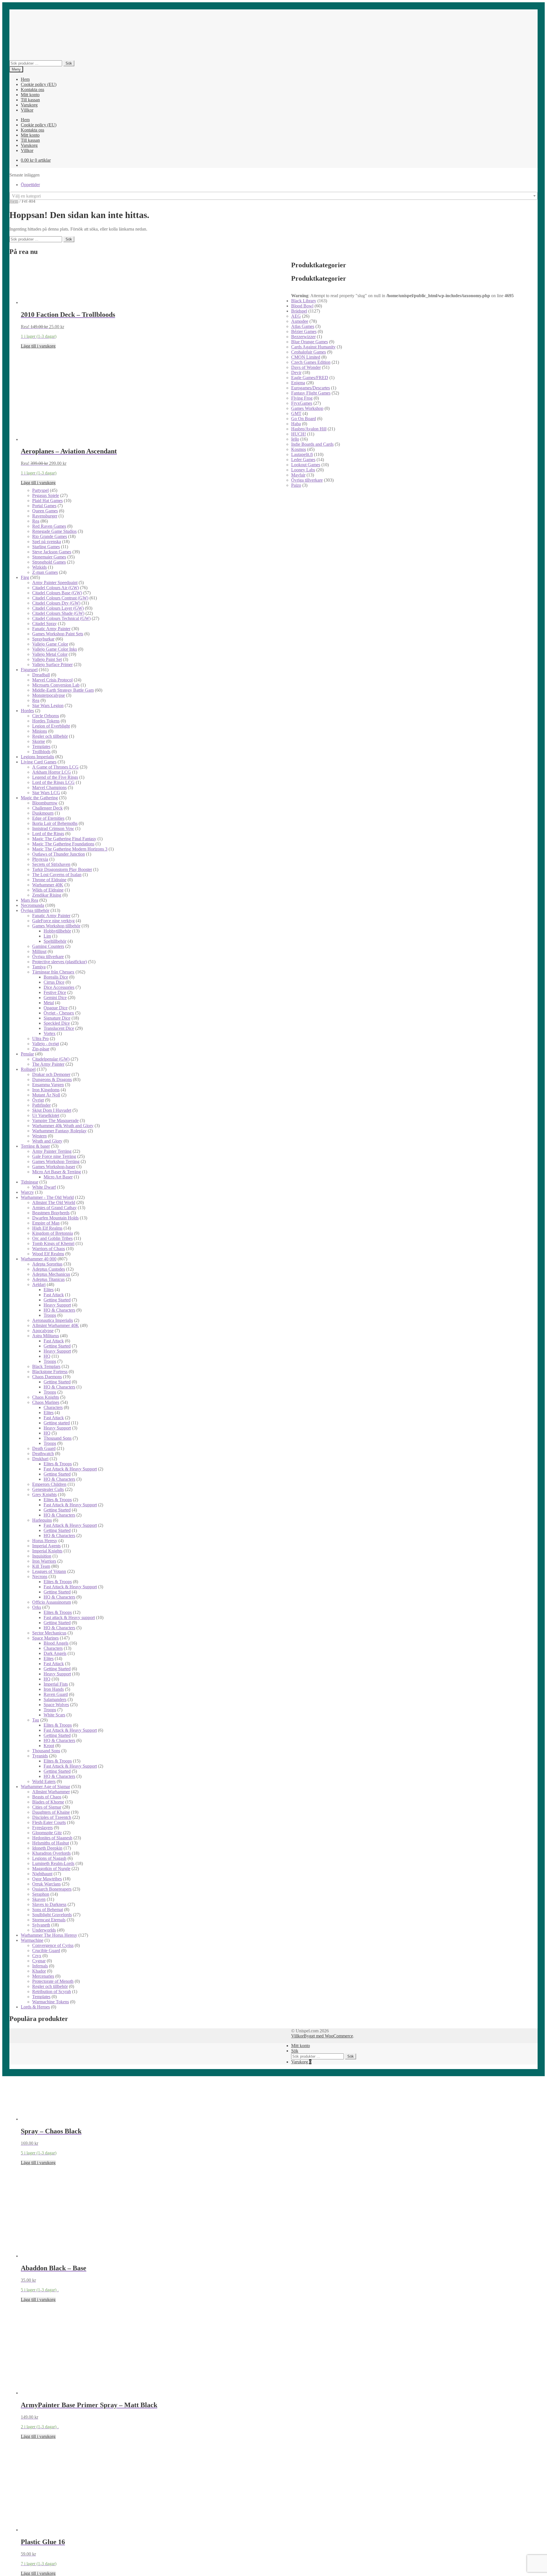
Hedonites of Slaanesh (52, 1838)
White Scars (54, 1715)
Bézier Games (304, 331)
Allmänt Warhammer (51, 1792)
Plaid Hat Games (47, 501)
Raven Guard (56, 1694)
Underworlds (44, 1930)
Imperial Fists (56, 1684)
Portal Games (44, 506)
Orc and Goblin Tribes (52, 1238)
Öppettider (30, 185)
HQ (47, 1356)
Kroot (49, 1746)
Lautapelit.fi (302, 454)
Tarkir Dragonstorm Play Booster (62, 869)
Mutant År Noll (46, 1095)
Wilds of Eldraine (48, 890)
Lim (47, 936)
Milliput (39, 951)
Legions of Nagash (49, 1858)
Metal (49, 1003)
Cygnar (39, 1961)
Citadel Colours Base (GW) (57, 593)
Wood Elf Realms (48, 1254)
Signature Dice (57, 1018)
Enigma (298, 383)
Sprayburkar (43, 639)
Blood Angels (56, 1643)
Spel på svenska (47, 542)
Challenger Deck (47, 808)
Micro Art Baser (58, 1177)
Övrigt (38, 1100)
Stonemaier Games (49, 557)
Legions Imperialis (37, 757)
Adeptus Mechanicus (51, 1274)
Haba (296, 424)
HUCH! (299, 434)
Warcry (27, 1192)
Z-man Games (45, 572)
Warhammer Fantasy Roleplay (59, 1131)
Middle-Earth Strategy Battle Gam (63, 690)
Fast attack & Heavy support (69, 1617)
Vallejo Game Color (50, 644)
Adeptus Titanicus (48, 1279)
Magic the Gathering (39, 798)
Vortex (50, 1033)
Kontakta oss (32, 90)
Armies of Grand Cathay (54, 1208)
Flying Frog (302, 398)
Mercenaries (43, 1976)
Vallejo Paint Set (47, 659)
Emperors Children (49, 1484)
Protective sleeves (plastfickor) (60, 962)
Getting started (57, 1423)
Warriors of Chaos (49, 1249)
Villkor (27, 110)
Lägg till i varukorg (38, 346)
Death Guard (44, 1448)
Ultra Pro (40, 1039)
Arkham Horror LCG (52, 772)
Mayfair (298, 475)
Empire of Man (46, 1223)
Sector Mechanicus (49, 1633)
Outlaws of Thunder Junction (59, 854)
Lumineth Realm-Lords (53, 1863)
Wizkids (39, 567)
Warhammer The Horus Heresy (49, 1935)
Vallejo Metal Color (50, 654)
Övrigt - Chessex (59, 1013)
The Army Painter (48, 1064)
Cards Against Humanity (313, 347)
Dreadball (41, 675)
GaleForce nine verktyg (53, 921)
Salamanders (55, 1699)
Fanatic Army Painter (51, 629)
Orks (37, 1607)
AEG (296, 316)
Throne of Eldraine (49, 880)
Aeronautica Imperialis (53, 1320)
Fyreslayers (42, 1828)
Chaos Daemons (47, 1377)
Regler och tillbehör (50, 736)
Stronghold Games (49, 562)
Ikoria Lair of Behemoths (55, 823)
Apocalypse (43, 1331)
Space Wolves (56, 1705)
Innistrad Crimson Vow (53, 828)
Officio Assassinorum (52, 1602)
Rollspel (28, 1069)
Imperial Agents (46, 1546)
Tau (36, 1720)
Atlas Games (303, 326)
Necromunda (32, 905)
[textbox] (273, 196)
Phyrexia (40, 859)
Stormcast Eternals (49, 1920)
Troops (50, 1315)
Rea (36, 521)
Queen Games (45, 511)
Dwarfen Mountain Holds (55, 1218)
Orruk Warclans (46, 1884)
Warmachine (32, 1940)
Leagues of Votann (49, 1571)
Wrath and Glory (47, 1141)
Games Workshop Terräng (56, 1161)
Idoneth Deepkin (47, 1848)
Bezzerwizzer (303, 337)
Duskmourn (43, 813)
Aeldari (39, 1284)
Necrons (40, 1576)
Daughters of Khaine (51, 1812)
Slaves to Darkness (49, 1904)
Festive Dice (55, 992)
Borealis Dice (56, 977)
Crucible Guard (46, 1951)
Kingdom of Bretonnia (53, 1233)
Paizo (296, 485)
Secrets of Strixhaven (51, 864)
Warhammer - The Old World (47, 1197)
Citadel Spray (44, 624)
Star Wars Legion (48, 705)
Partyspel (40, 490)
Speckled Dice (57, 1023)
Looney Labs (303, 470)
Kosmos (299, 449)
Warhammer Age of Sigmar (45, 1787)
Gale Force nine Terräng (54, 1156)
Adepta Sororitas (47, 1264)
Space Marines (45, 1638)
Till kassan (30, 100)
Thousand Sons (58, 1438)
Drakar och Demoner (51, 1074)
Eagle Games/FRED (310, 378)
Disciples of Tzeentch (52, 1817)
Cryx (37, 1956)
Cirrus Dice (54, 982)
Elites (49, 1290)
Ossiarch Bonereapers (52, 1889)
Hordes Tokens (46, 721)
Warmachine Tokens (51, 2002)
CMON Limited (306, 357)
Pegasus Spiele (46, 495)
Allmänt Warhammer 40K (56, 1325)
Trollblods (41, 752)
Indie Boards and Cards (312, 444)
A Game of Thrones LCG (55, 767)
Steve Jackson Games (52, 552)
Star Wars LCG (46, 793)
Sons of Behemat (48, 1910)
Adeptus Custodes (49, 1269)
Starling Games (46, 547)
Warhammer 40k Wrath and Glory (63, 1126)
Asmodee (300, 321)
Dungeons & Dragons (52, 1080)
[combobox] (273, 196)
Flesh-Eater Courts (49, 1822)
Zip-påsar (41, 1049)
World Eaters (44, 1781)
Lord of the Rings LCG (53, 782)
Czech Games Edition (311, 362)
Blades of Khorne (48, 1802)
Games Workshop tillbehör (56, 926)
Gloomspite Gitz (47, 1833)
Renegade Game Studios (54, 531)
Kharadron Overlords (51, 1853)
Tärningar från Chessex (53, 972)
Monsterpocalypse (49, 695)
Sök (69, 63)
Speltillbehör (55, 941)
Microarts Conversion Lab (56, 685)
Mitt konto (30, 95)
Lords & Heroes (35, 2007)
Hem (25, 79)
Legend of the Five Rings (55, 777)
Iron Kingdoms (46, 1090)
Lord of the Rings (48, 834)
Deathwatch (43, 1454)
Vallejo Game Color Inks (55, 649)
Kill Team (41, 1566)
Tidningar (29, 1182)
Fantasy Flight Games (311, 393)
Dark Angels (55, 1653)
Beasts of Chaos (47, 1797)
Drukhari (40, 1459)
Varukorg (29, 105)
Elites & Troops (58, 1464)
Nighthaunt (42, 1874)
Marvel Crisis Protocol (52, 680)
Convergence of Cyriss (53, 1945)
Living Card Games (39, 762)
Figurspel (29, 670)
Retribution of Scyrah (52, 1991)
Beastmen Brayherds (51, 1213)
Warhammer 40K (48, 885)
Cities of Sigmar (47, 1807)
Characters (53, 1407)
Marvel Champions (49, 787)
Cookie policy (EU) (39, 84)
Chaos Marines (46, 1402)
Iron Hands (54, 1689)
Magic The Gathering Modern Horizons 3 (70, 849)
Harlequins (42, 1520)
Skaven (39, 1899)
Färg (25, 577)
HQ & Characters (59, 1310)
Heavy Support (57, 1305)
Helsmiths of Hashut (51, 1843)
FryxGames (302, 403)
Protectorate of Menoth (53, 1981)
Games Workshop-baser (54, 1167)
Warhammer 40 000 (39, 1259)
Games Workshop (307, 408)
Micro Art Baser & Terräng (57, 1172)
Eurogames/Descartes (311, 388)
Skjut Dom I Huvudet (52, 1110)
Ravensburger (45, 516)
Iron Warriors (44, 1561)
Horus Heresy (45, 1541)
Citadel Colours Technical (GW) (61, 618)
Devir (296, 372)
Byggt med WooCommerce (328, 2036)
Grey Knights (44, 1495)
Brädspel (299, 311)
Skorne (39, 741)
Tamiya (39, 967)
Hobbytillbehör (57, 931)
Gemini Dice (55, 998)
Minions (40, 731)
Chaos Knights (46, 1397)
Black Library (304, 301)
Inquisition (42, 1556)
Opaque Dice (56, 1008)
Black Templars (46, 1366)
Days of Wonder (306, 367)
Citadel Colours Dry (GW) (56, 603)
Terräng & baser (35, 1146)
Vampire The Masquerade (55, 1120)
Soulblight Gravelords (52, 1915)
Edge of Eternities (48, 818)
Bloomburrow (45, 803)
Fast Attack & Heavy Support (70, 1469)
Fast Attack (54, 1295)
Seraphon (41, 1894)
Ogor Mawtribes (47, 1879)
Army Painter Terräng (52, 1151)
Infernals (40, 1966)
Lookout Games (306, 465)
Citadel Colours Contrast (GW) (60, 598)
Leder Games (303, 460)
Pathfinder (41, 1105)
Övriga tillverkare (307, 480)
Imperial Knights (47, 1551)
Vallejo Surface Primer (52, 664)
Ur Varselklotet (46, 1115)
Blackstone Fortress (50, 1372)
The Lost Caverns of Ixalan (57, 875)
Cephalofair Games (309, 352)
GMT (296, 413)
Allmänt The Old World (54, 1202)
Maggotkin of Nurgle (51, 1869)
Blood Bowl (302, 306)
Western (39, 1136)
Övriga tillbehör (35, 910)
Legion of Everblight (51, 726)
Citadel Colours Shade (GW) (58, 613)
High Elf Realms (47, 1228)
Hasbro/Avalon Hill (309, 429)
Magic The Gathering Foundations (63, 844)
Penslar (27, 1054)
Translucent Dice (59, 1028)
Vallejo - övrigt (46, 1044)
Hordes (27, 711)
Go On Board (304, 419)
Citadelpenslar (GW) (51, 1059)
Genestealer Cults (48, 1489)
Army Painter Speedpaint (55, 583)
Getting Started (57, 1300)
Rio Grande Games (50, 536)
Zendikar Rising (47, 895)
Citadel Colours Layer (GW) (58, 608)
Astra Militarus (46, 1336)
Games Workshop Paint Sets (58, 634)
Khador (39, 1971)
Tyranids (40, 1756)
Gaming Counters (48, 946)
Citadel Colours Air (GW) (56, 588)
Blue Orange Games (310, 342)
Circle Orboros (46, 716)
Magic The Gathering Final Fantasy (64, 839)
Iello (295, 439)
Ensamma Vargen (48, 1085)
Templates (41, 746)
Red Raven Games (49, 526)
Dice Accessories (59, 987)
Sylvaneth (41, 1925)
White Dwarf (44, 1187)
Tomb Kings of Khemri (53, 1243)
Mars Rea (29, 900)
